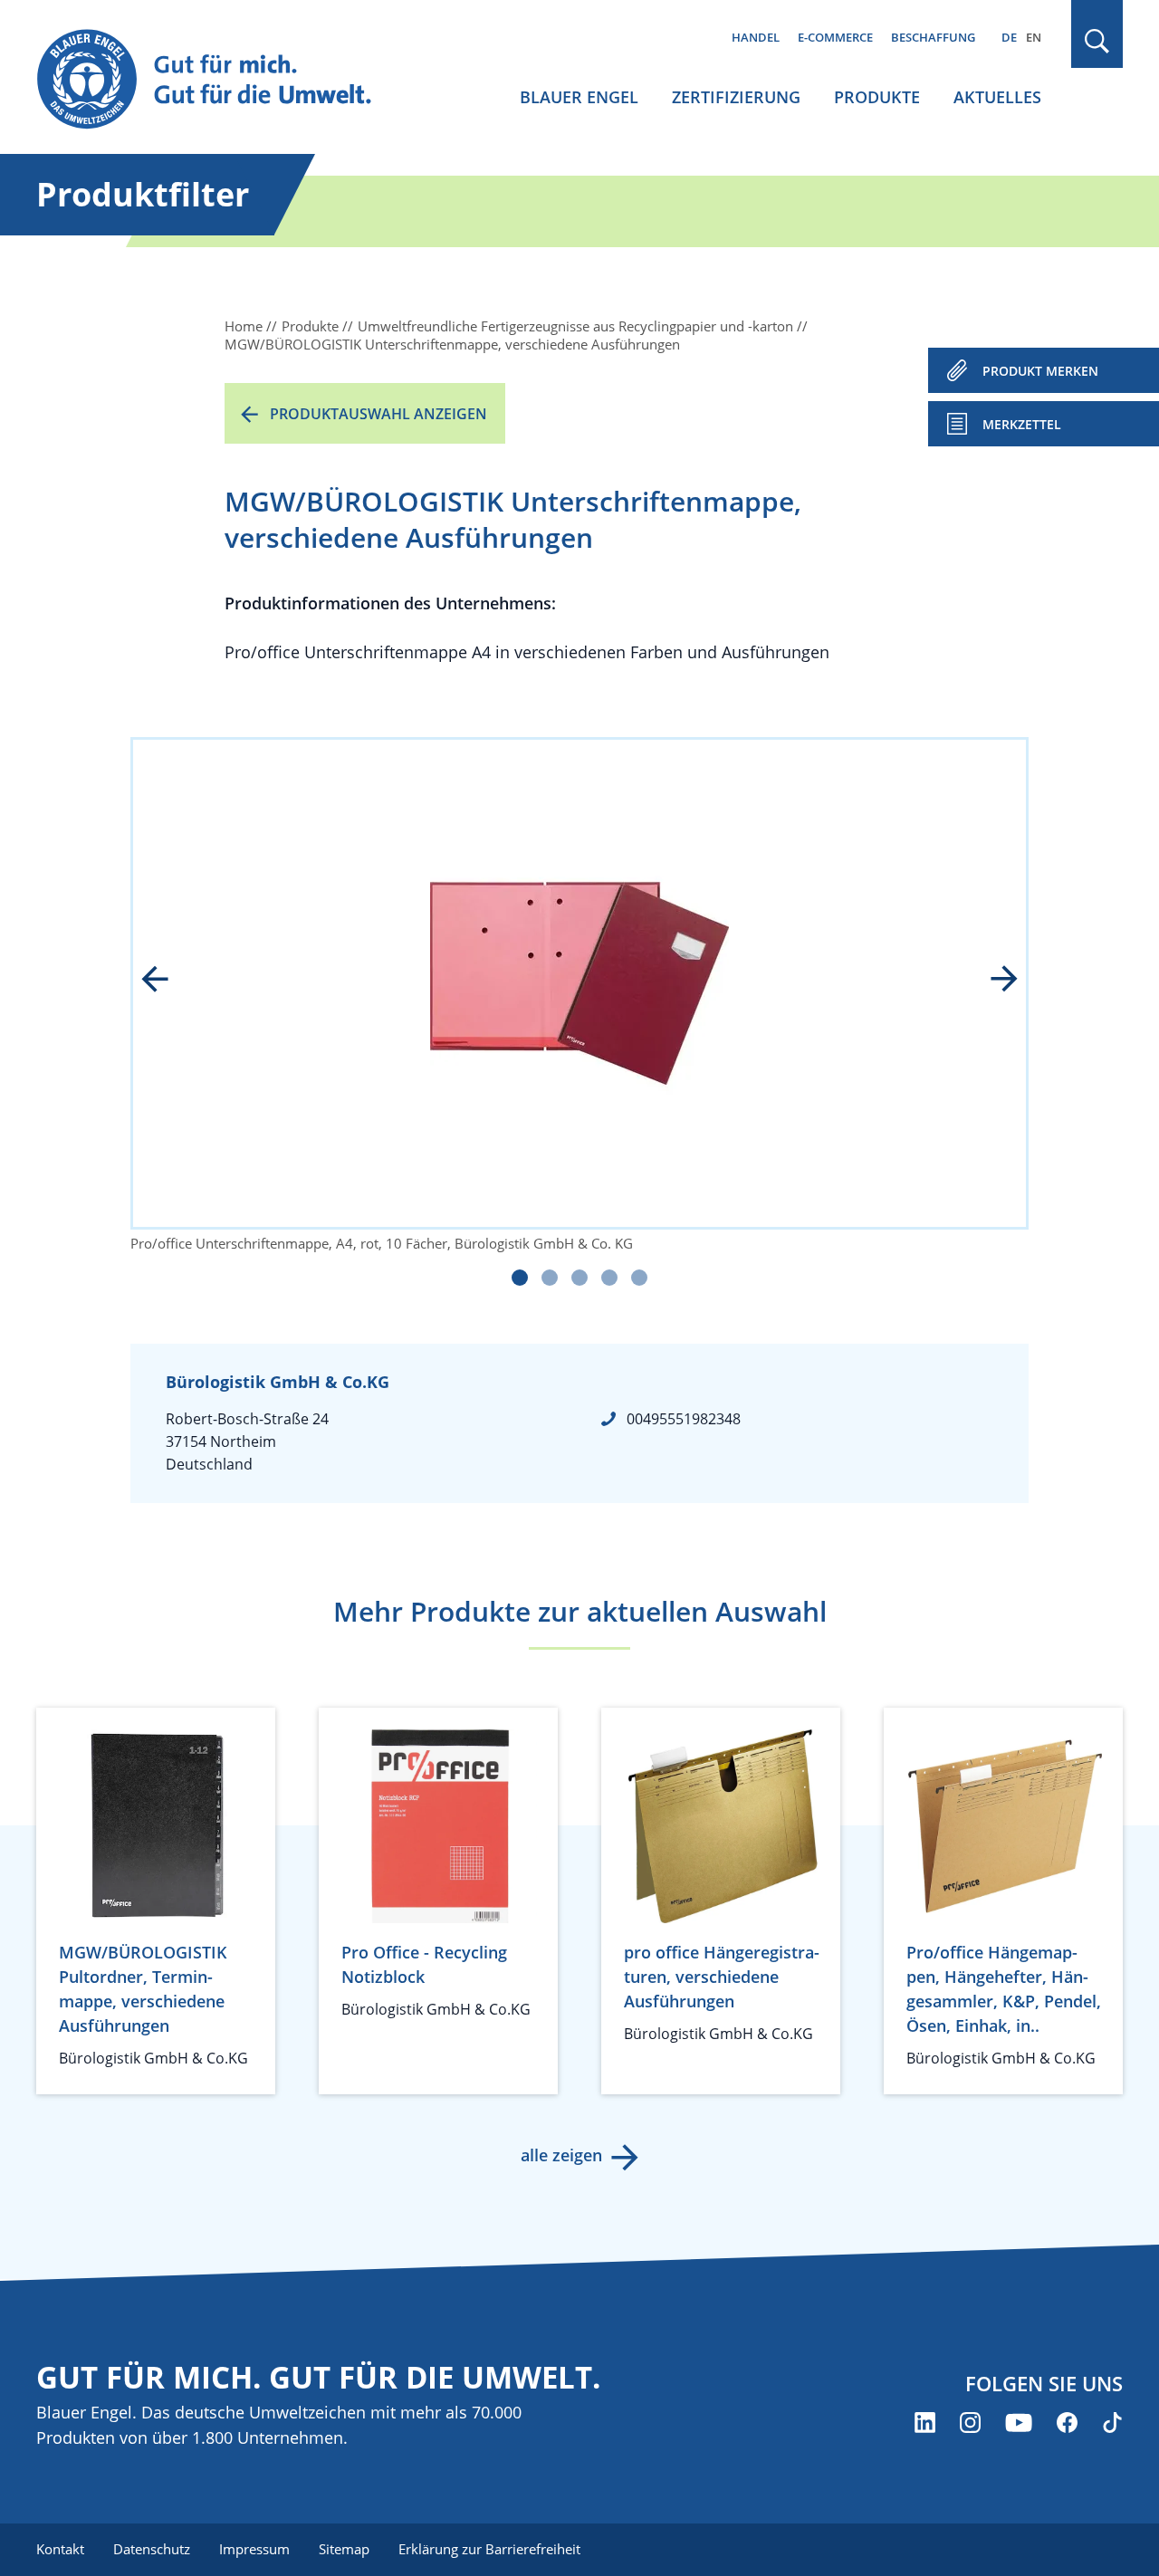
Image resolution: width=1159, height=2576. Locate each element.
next (991, 981)
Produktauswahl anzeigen (378, 414)
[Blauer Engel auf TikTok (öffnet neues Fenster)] (1112, 2423)
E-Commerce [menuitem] (835, 37)
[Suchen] (1097, 41)
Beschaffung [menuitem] (933, 37)
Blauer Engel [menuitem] (579, 97)
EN (1034, 37)
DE (1009, 37)
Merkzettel (1022, 424)
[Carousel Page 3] (579, 1278)
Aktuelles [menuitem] (997, 97)
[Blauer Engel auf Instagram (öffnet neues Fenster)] (970, 2423)
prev (168, 981)
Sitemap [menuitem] (344, 2549)
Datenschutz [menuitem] (152, 2549)
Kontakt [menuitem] (60, 2549)
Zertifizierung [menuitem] (736, 97)
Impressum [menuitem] (254, 2549)
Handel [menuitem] (756, 37)
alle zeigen (561, 2155)
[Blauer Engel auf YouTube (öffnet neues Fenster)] (1019, 2423)
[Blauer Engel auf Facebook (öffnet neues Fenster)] (1067, 2423)
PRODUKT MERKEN (1040, 371)
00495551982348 (684, 1419)
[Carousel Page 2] (550, 1278)
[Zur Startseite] (221, 80)
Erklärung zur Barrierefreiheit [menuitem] (489, 2549)
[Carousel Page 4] (609, 1278)
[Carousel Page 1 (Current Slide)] (520, 1278)
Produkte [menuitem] (877, 97)
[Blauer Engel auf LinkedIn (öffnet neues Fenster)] (925, 2423)
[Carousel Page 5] (639, 1278)
